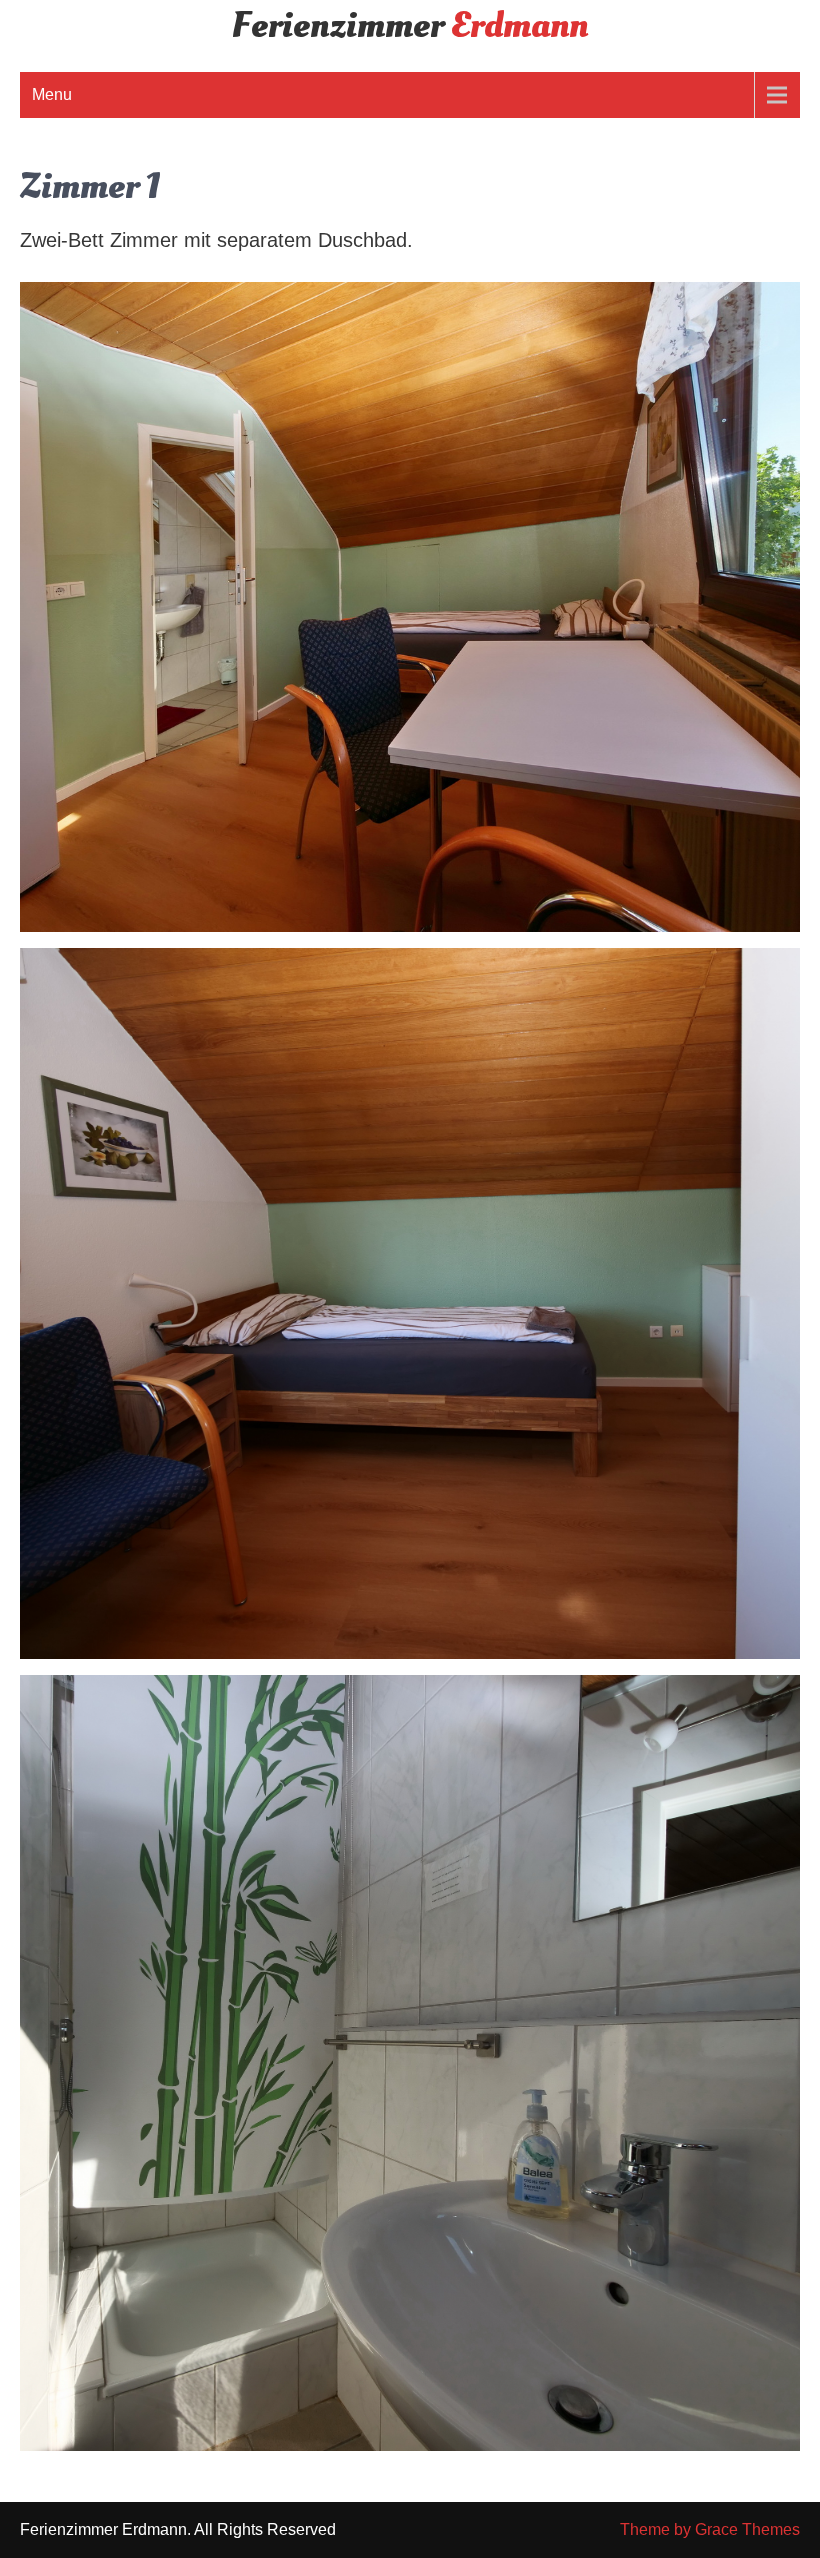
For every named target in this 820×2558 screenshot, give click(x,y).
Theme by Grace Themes (710, 2529)
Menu (52, 94)
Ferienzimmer (410, 26)
